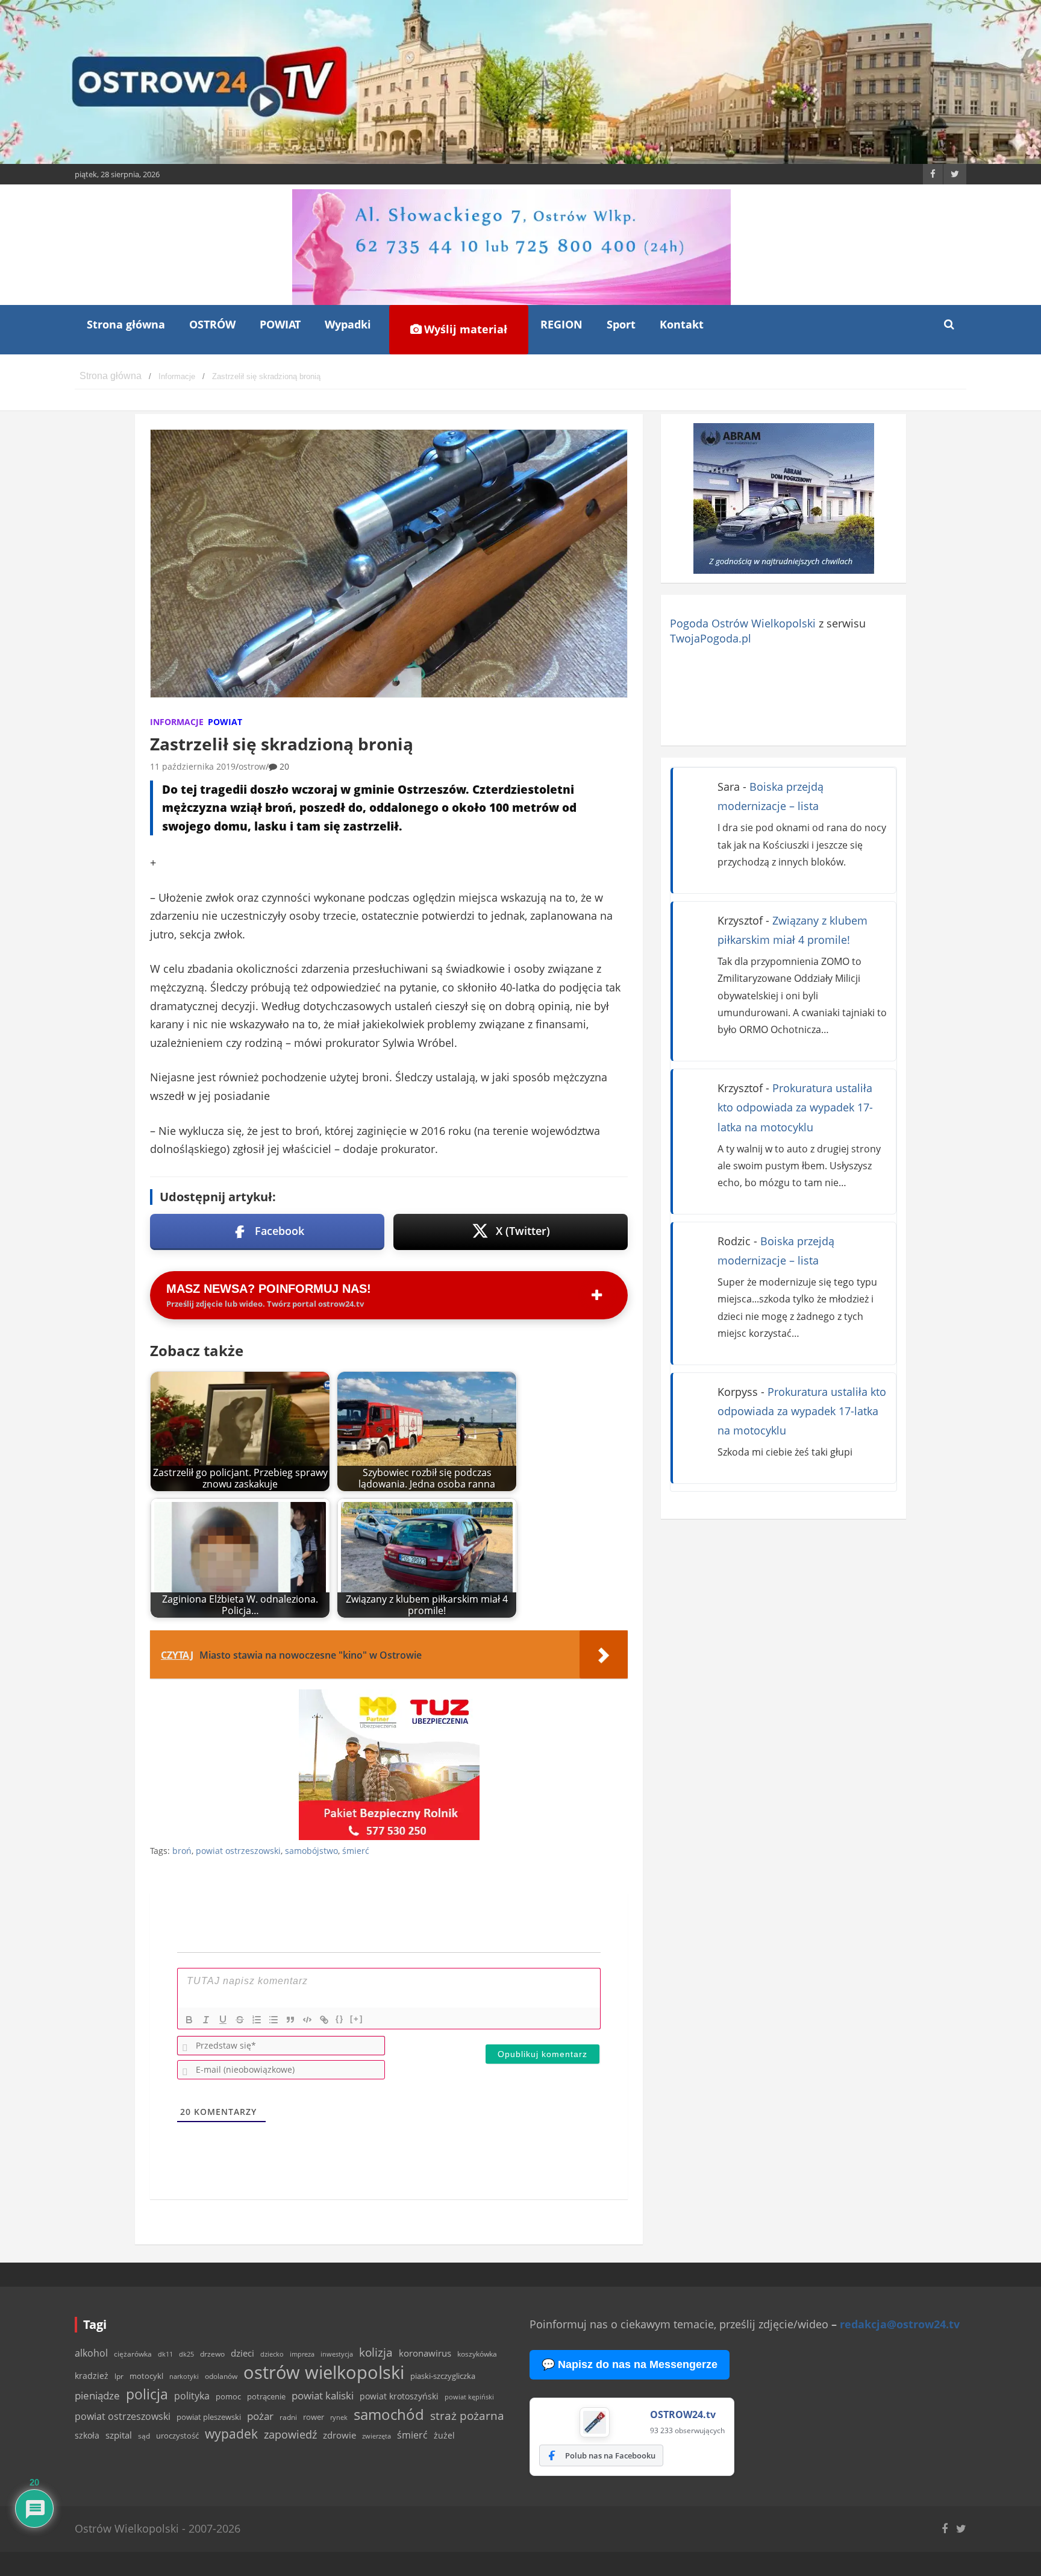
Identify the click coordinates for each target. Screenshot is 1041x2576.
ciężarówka (133, 2354)
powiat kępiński (469, 2397)
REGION (561, 324)
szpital (119, 2435)
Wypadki (348, 324)
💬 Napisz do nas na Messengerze (630, 2364)
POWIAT (280, 324)
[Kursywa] (206, 2020)
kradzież (92, 2376)
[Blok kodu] (307, 2020)
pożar (260, 2416)
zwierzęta (377, 2436)
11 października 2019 (193, 766)
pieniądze (97, 2395)
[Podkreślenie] (223, 2020)
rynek (339, 2417)
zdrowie (339, 2435)
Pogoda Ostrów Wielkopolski (743, 623)
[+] (357, 2019)
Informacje (177, 722)
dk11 (165, 2354)
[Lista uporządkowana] (257, 2020)
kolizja (376, 2352)
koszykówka (477, 2354)
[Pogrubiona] (189, 2020)
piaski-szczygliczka (443, 2376)
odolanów (221, 2376)
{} (340, 2019)
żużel (444, 2435)
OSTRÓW (212, 324)
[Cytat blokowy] (290, 2020)
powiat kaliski (323, 2395)
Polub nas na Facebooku (610, 2455)
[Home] (111, 376)
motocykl (146, 2376)
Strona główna (126, 324)
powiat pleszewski (209, 2417)
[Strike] (240, 2020)
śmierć (356, 1851)
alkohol (91, 2353)
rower (314, 2417)
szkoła (87, 2436)
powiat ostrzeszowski (238, 1851)
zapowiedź (290, 2434)
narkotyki (184, 2376)
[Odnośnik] (324, 2020)
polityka (192, 2396)
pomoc (228, 2396)
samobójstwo (311, 1851)
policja (147, 2394)
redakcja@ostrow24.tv (900, 2324)
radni (288, 2417)
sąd (144, 2436)
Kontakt (682, 324)
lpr (119, 2376)
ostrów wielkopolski (324, 2372)
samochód (389, 2414)
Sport (621, 324)
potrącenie (266, 2396)
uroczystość (177, 2436)
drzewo (212, 2354)
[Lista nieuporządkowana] (274, 2020)
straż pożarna (467, 2415)
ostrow (252, 766)
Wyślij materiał (464, 329)
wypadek (231, 2433)
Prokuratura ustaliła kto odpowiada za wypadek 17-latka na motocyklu (795, 1107)
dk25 (186, 2354)
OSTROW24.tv (683, 2414)
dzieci (242, 2353)
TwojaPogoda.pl (711, 638)
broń (182, 1851)
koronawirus (425, 2353)
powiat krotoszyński (399, 2396)
